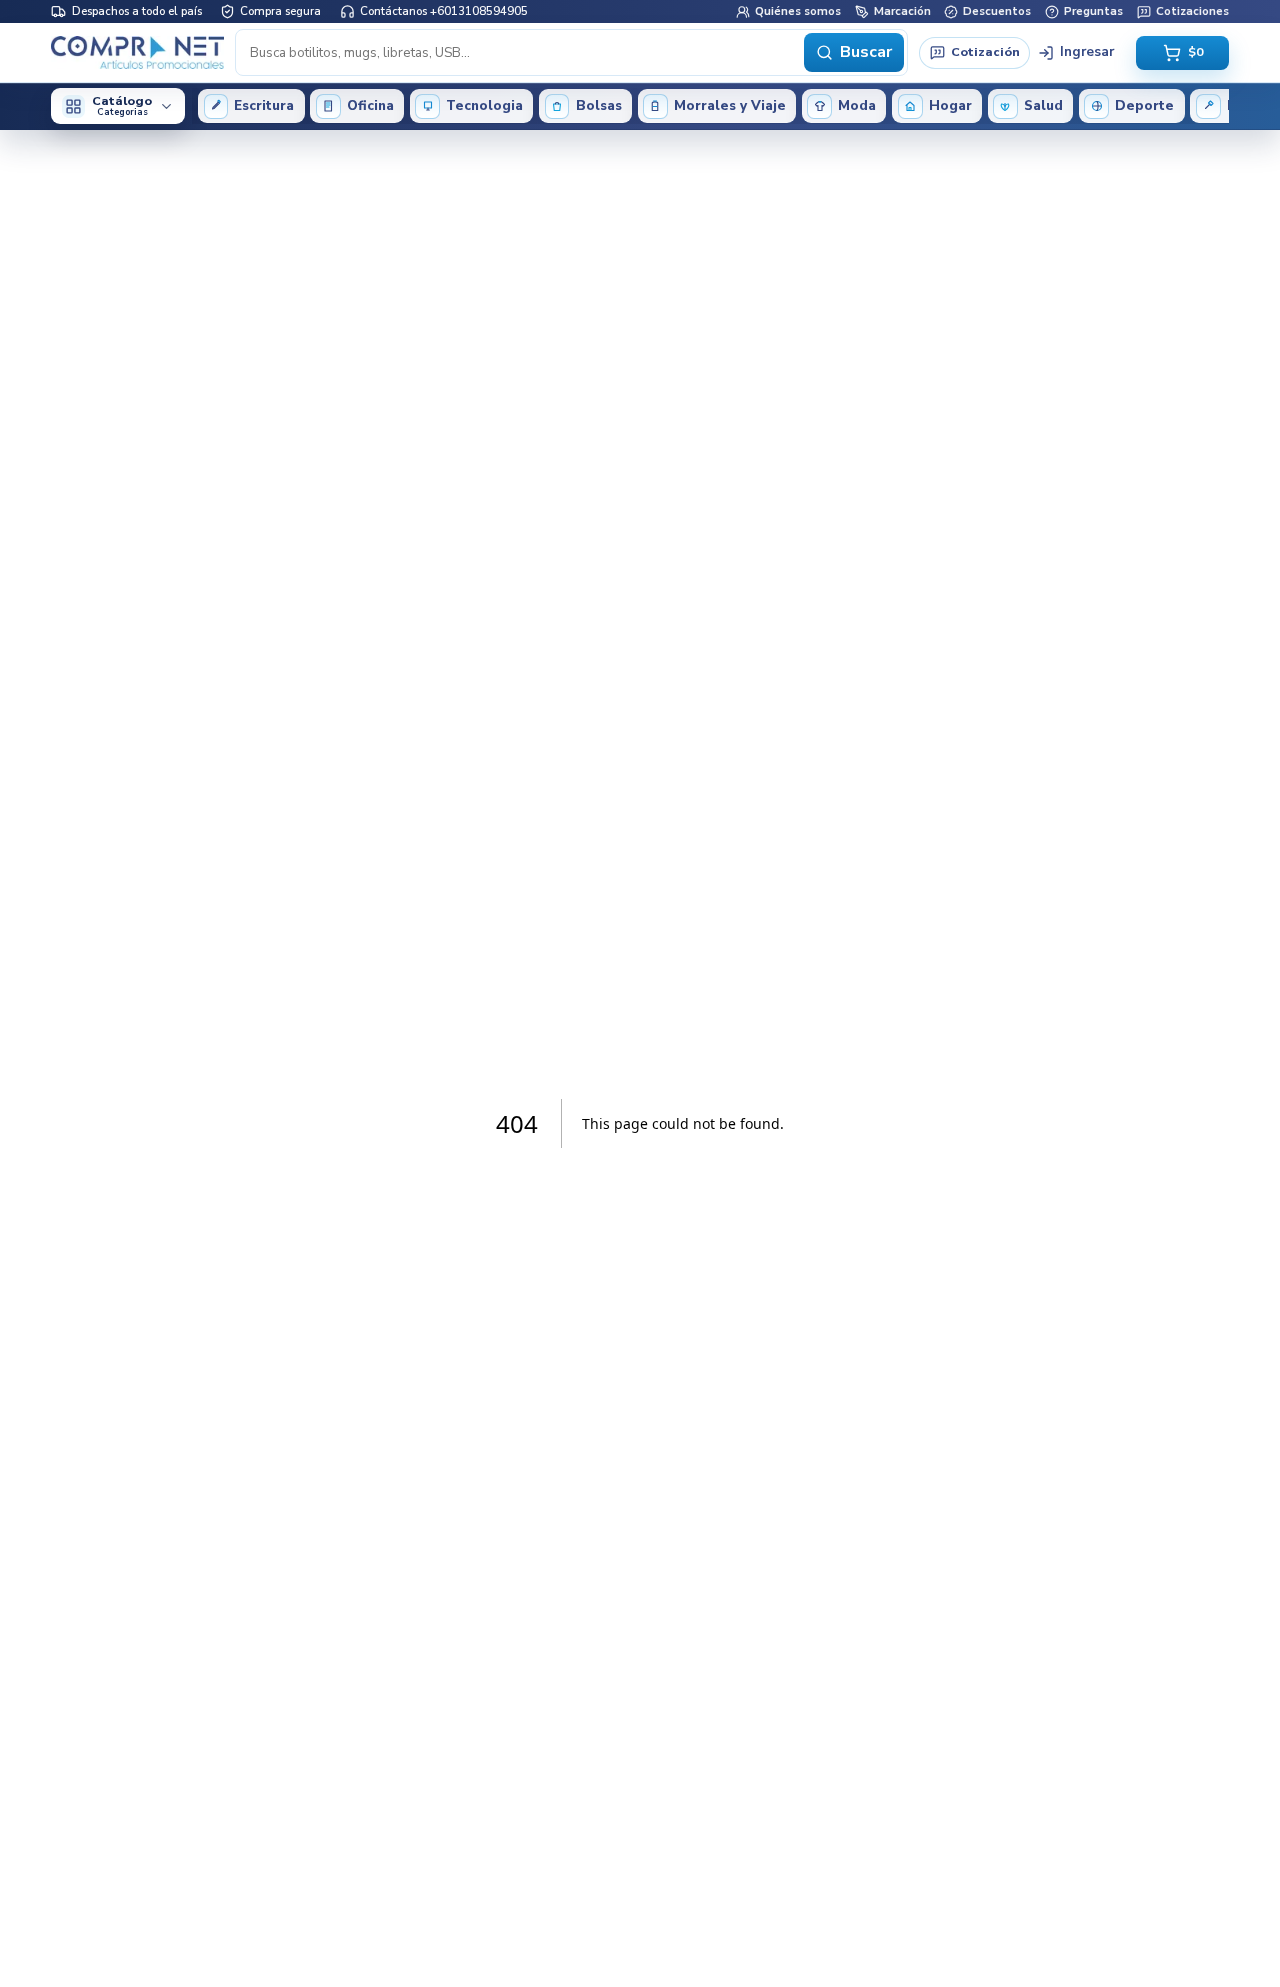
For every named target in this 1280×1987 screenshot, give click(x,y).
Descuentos (997, 11)
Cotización (985, 51)
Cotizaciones (1192, 11)
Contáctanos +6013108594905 (444, 11)
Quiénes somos (798, 11)
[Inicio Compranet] (137, 52)
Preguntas (1093, 11)
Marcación (902, 11)
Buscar (866, 52)
